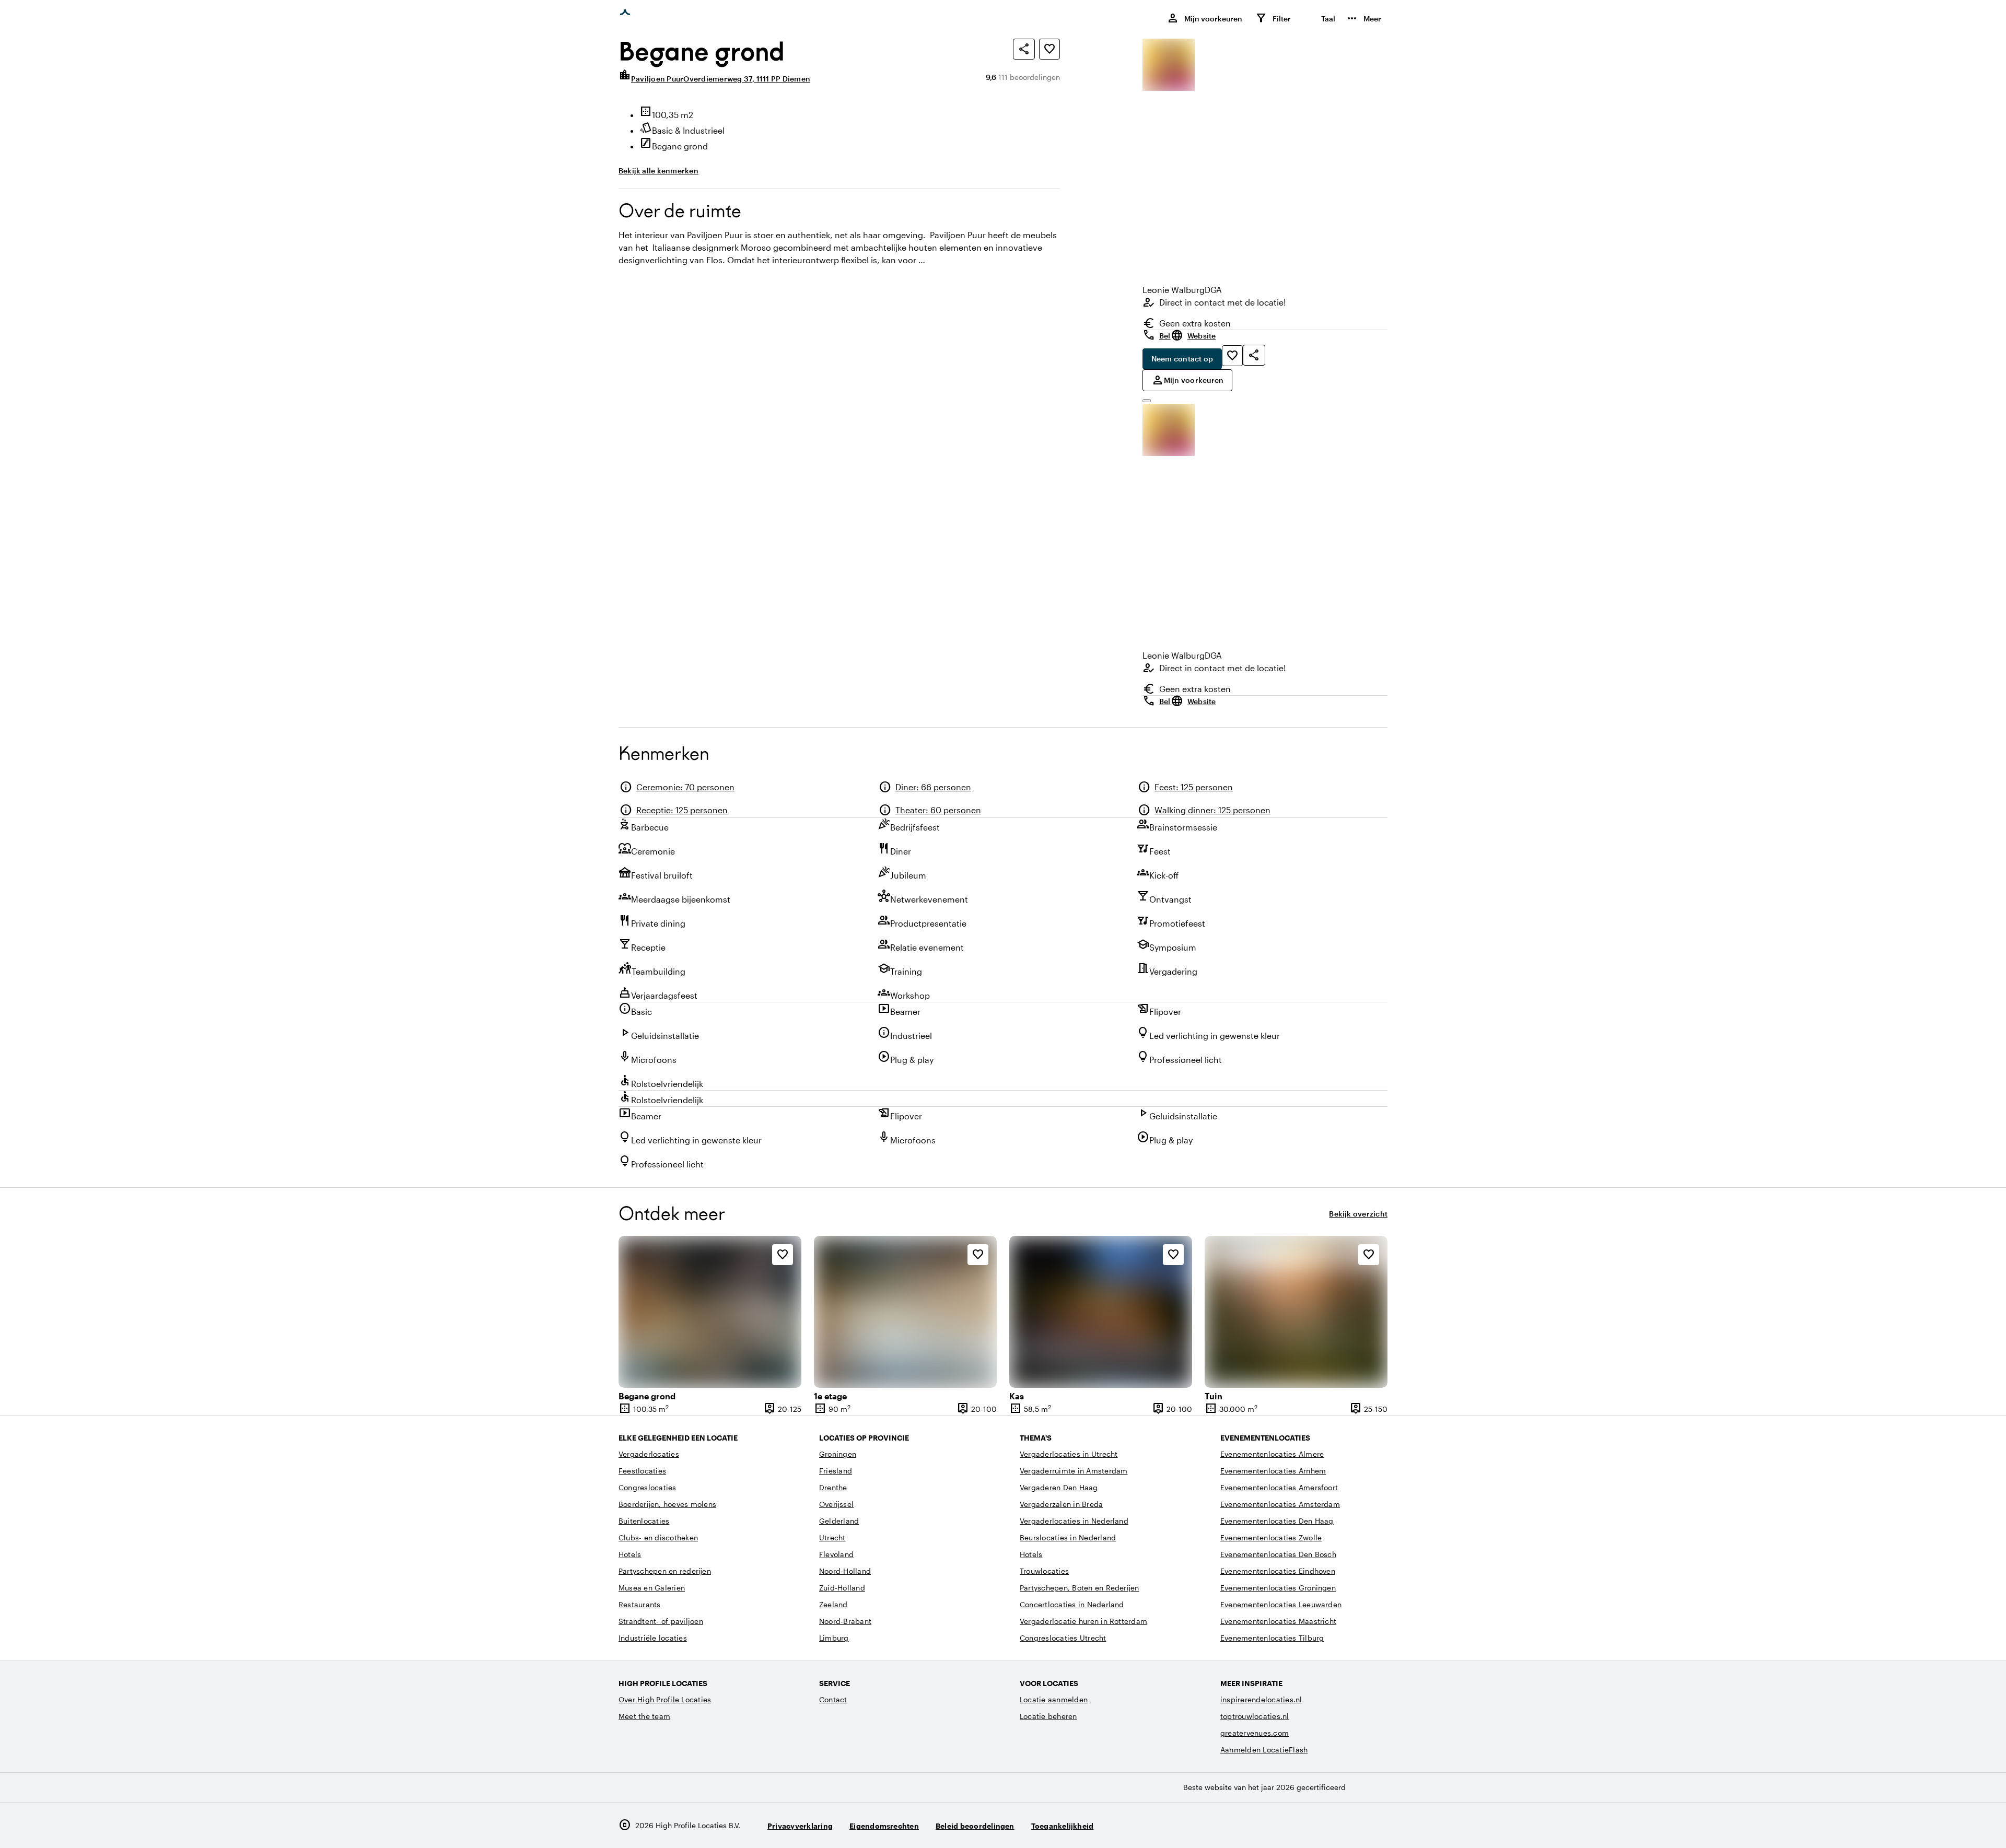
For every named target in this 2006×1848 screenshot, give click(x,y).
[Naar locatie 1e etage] (905, 1312)
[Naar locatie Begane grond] (710, 1312)
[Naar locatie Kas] (1101, 1312)
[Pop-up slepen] (1147, 401)
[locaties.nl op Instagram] (1320, 1825)
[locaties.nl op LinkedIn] (1377, 1825)
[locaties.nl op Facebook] (1349, 1825)
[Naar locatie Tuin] (1296, 1312)
